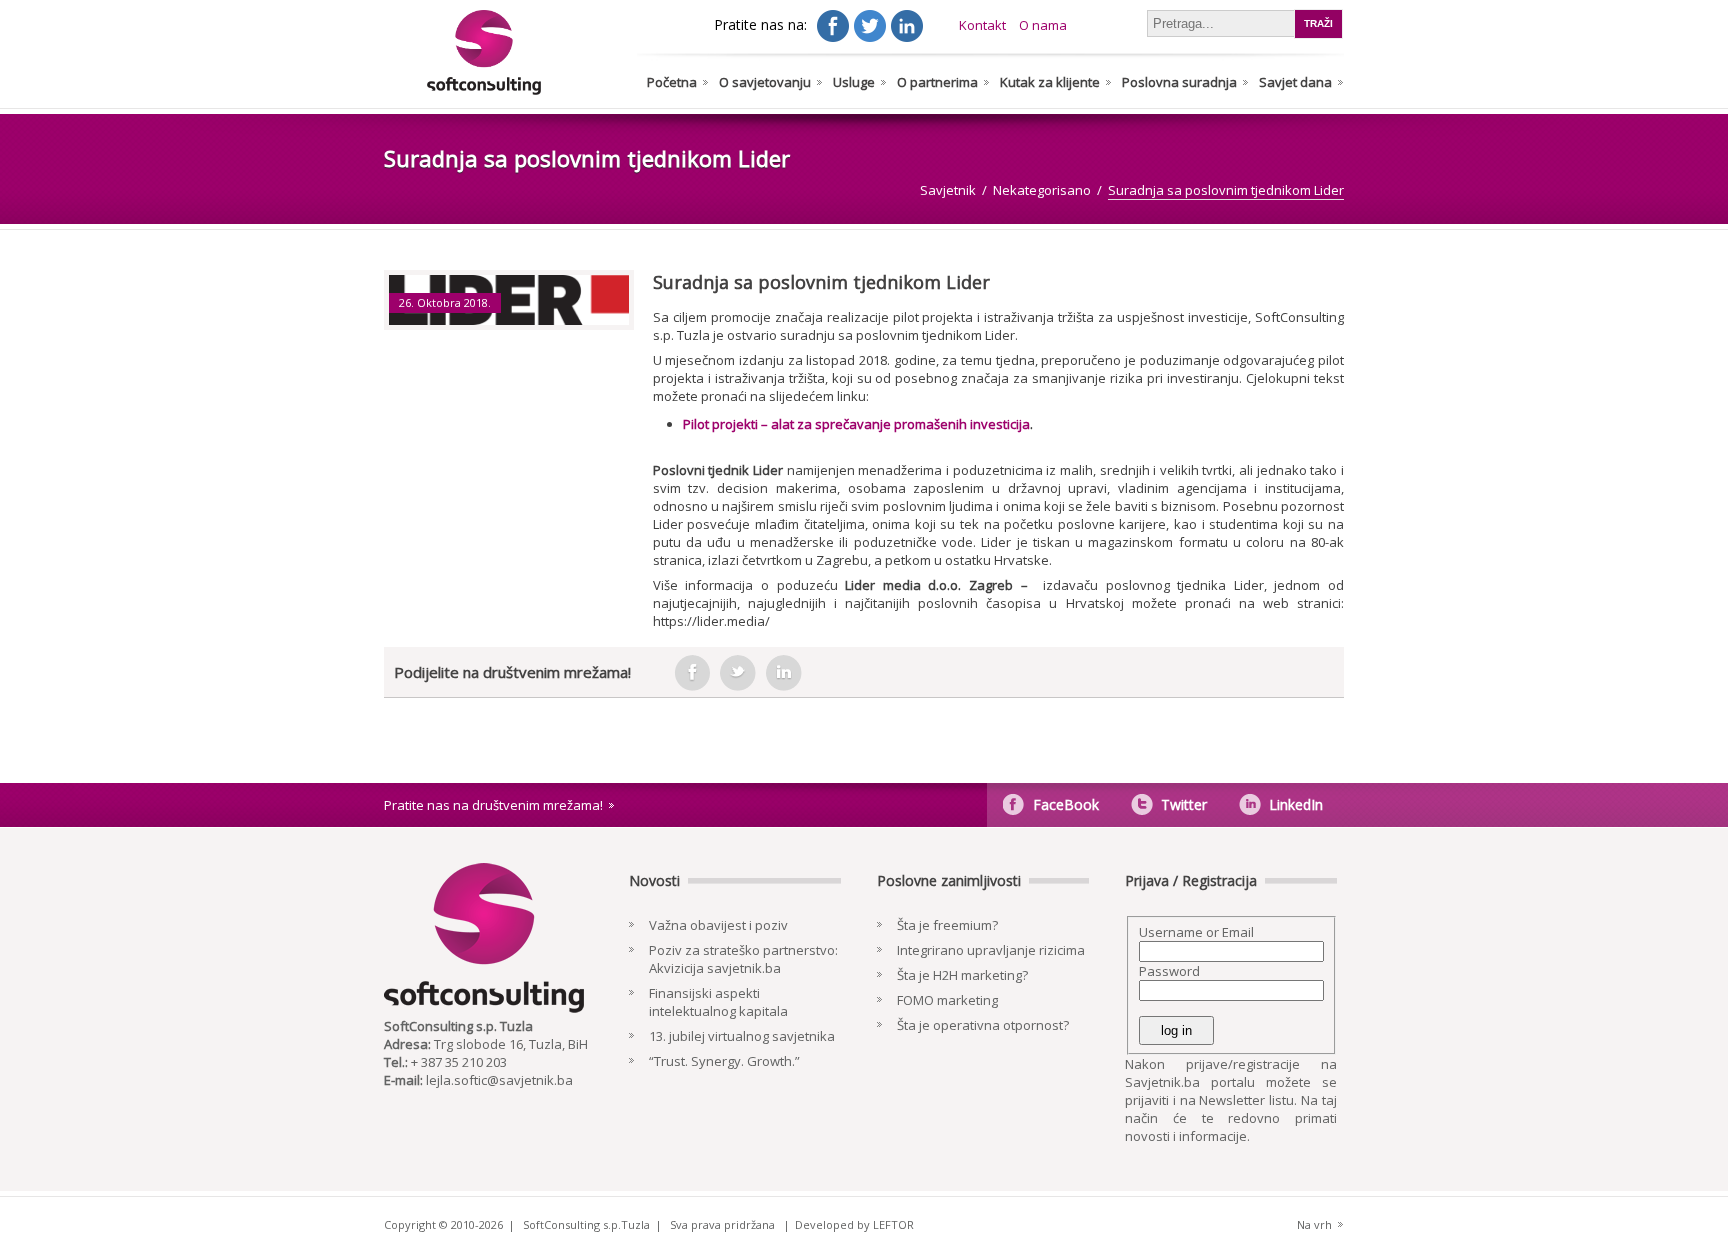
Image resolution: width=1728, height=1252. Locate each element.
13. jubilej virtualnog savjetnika (742, 1036)
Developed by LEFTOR (854, 1224)
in (784, 673)
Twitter (1184, 804)
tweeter (738, 673)
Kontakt (982, 25)
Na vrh (1314, 1224)
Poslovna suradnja (1179, 82)
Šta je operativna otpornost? (983, 1025)
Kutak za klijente (1050, 82)
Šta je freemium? (947, 925)
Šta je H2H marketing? (962, 975)
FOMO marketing (947, 1000)
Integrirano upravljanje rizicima (991, 950)
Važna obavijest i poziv (718, 925)
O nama (1043, 25)
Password (1169, 971)
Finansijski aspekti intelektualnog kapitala (718, 1002)
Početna (672, 82)
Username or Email (1196, 932)
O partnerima (937, 82)
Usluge (854, 82)
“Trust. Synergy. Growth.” (724, 1061)
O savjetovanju (765, 82)
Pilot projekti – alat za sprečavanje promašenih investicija (856, 424)
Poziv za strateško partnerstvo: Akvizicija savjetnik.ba (743, 959)
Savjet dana (1295, 82)
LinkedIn (1296, 804)
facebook (692, 673)
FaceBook (1066, 804)
